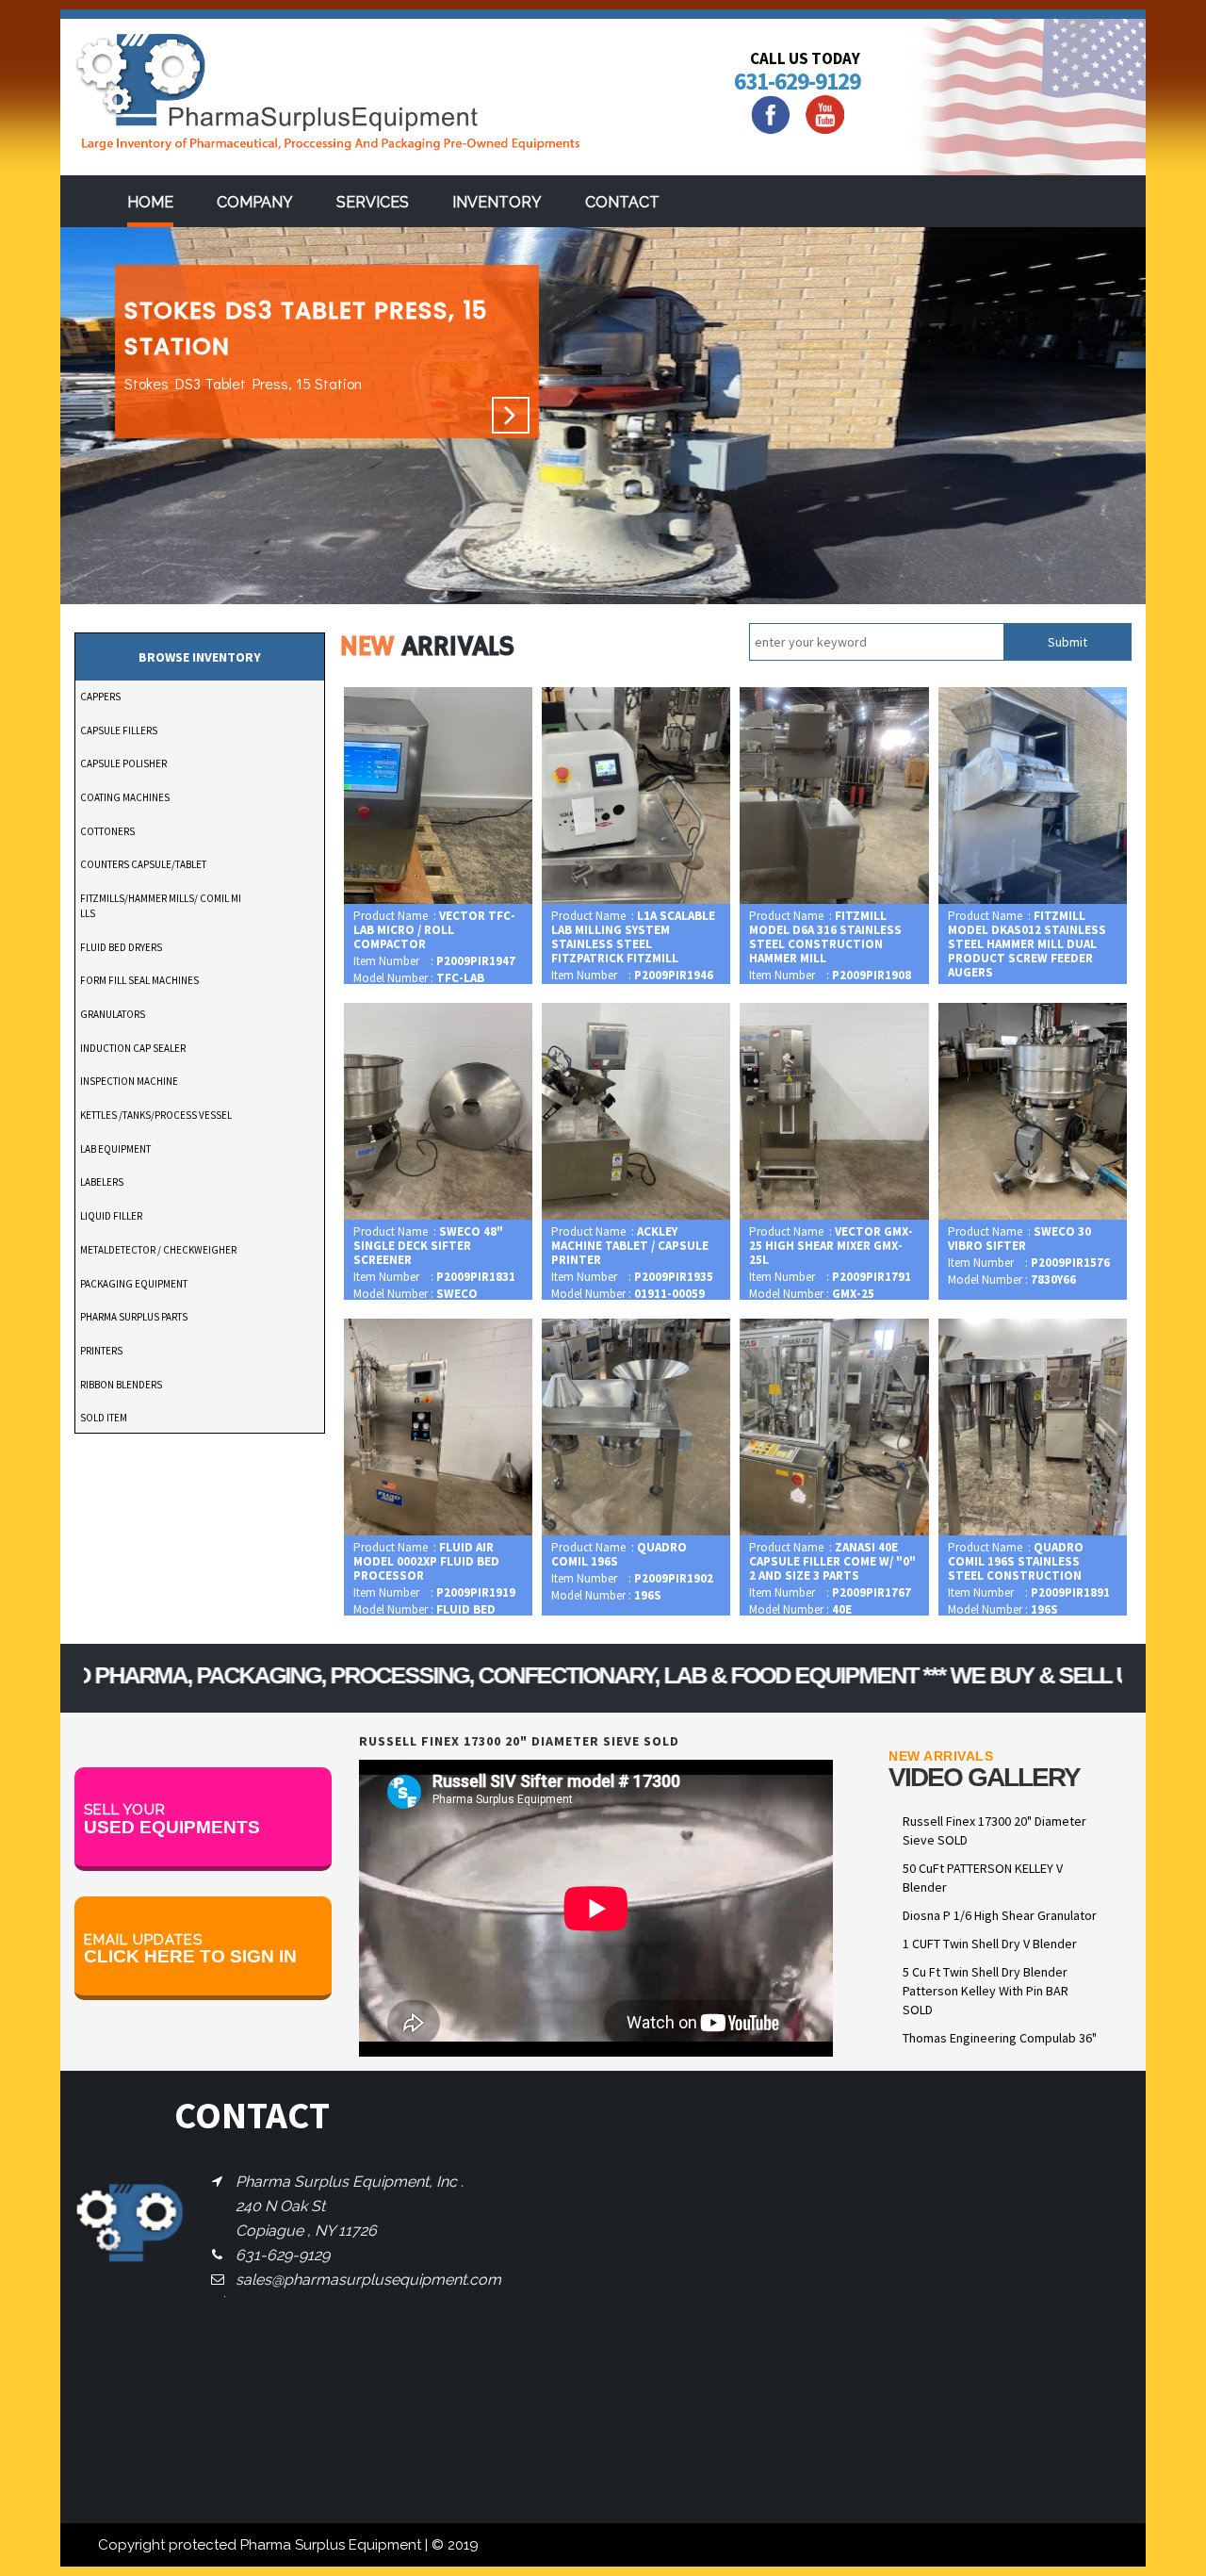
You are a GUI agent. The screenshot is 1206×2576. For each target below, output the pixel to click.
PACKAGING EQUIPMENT (134, 1284)
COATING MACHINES (125, 797)
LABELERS (102, 1182)
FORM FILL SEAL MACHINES (139, 980)
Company (255, 202)
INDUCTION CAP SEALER (133, 1048)
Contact (622, 202)
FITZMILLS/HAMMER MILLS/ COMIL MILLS (161, 906)
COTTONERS (107, 831)
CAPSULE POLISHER (123, 763)
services (373, 202)
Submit (1067, 642)
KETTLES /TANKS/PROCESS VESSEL (156, 1115)
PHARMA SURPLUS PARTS (134, 1317)
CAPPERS (100, 697)
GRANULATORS (113, 1014)
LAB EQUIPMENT (115, 1149)
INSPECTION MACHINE (129, 1081)
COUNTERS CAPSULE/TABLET (143, 864)
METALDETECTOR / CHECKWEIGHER (158, 1250)
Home (150, 202)
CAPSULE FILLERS (119, 730)
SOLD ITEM (104, 1418)
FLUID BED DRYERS (121, 947)
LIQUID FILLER (111, 1216)
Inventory (497, 202)
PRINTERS (101, 1351)
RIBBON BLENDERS (121, 1385)
